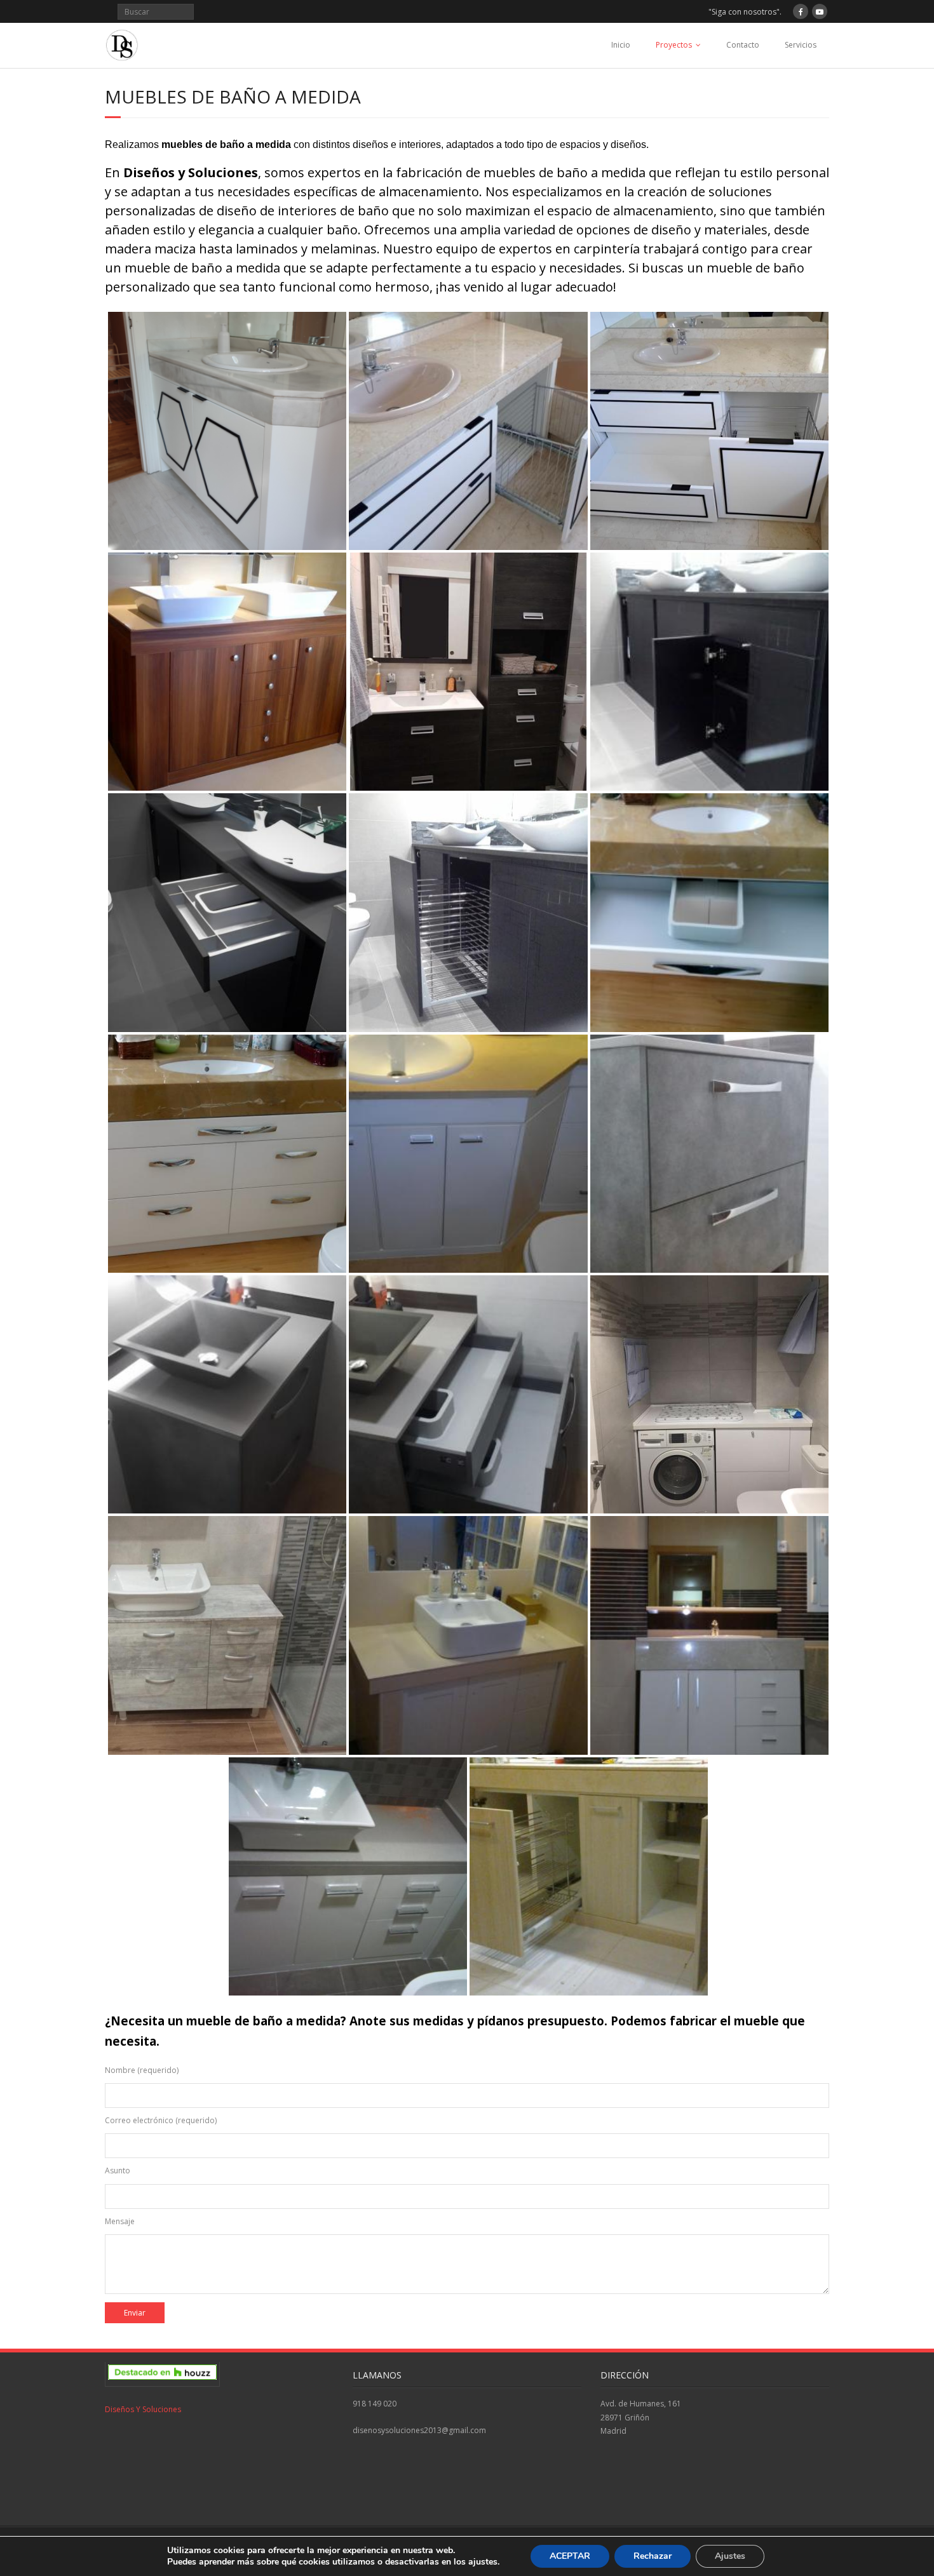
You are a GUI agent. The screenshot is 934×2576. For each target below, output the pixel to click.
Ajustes (730, 2556)
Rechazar (653, 2556)
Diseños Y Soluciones (143, 2409)
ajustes (483, 2562)
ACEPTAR (570, 2556)
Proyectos (674, 45)
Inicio (621, 45)
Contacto (743, 45)
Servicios (801, 45)
